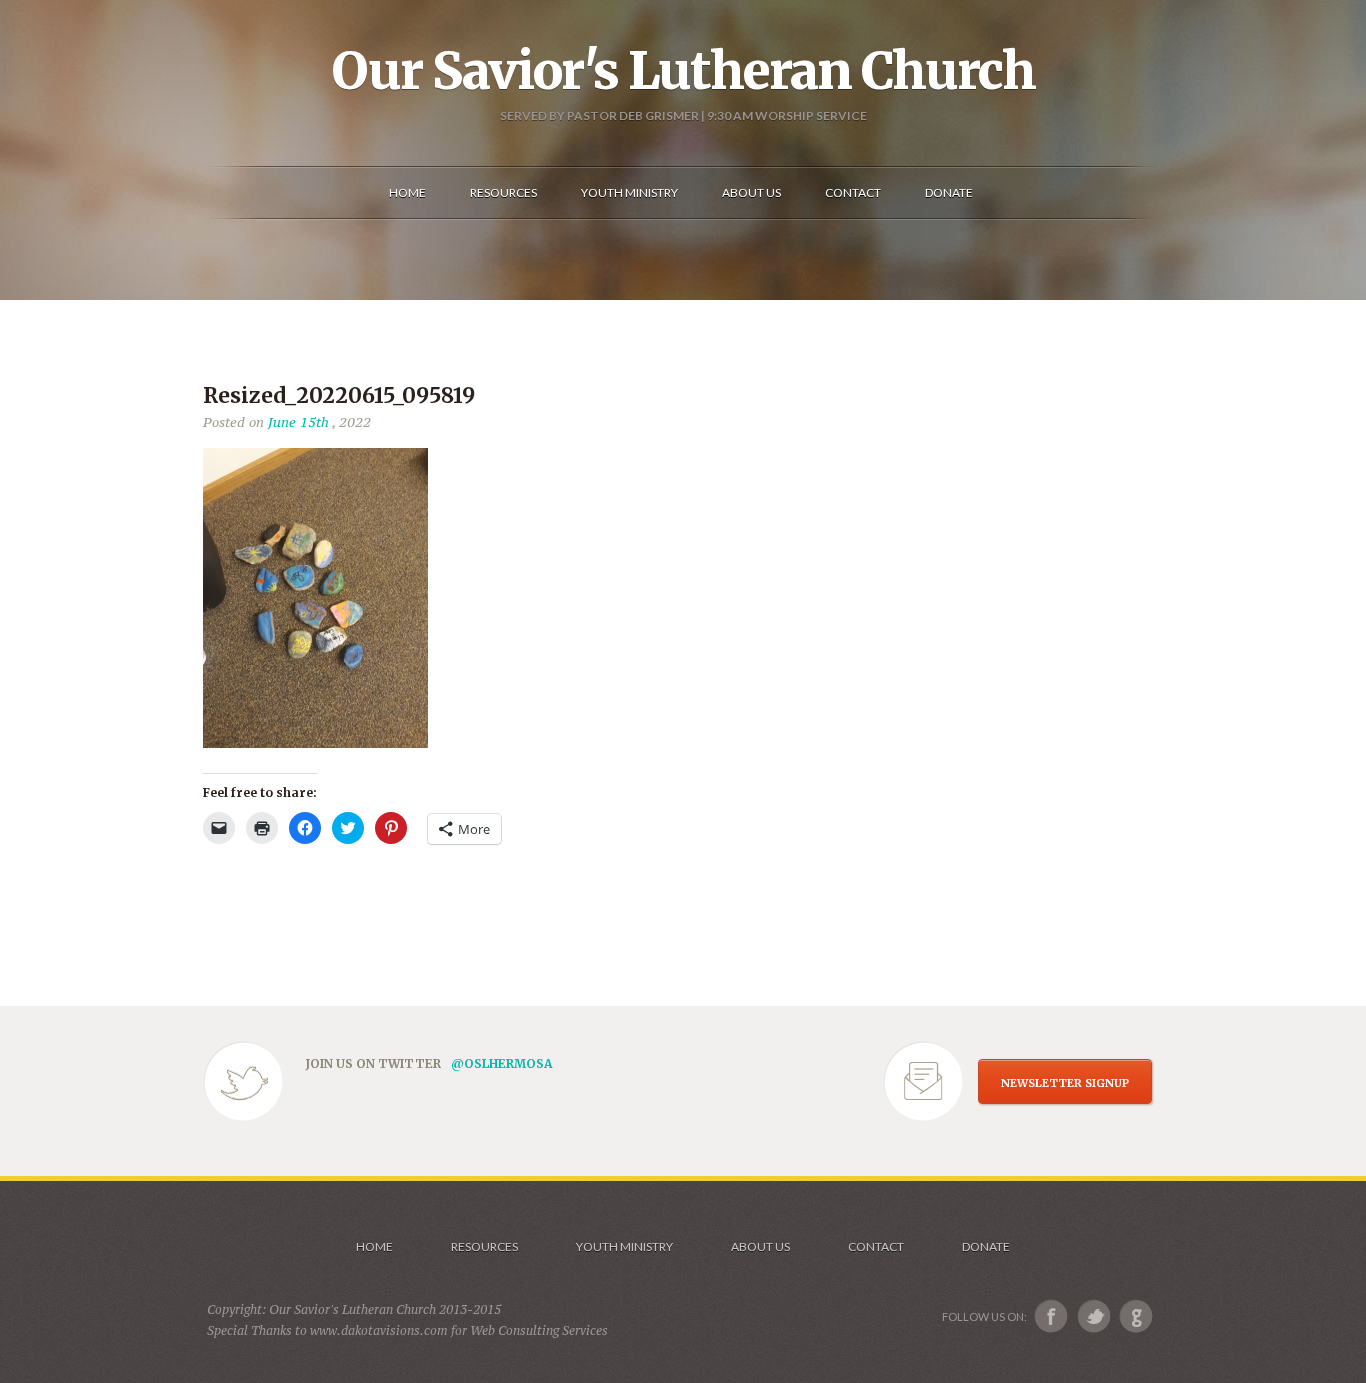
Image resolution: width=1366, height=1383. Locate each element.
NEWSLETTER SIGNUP (1065, 1083)
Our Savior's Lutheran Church (683, 71)
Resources (484, 1246)
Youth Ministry (624, 1246)
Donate (986, 1246)
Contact (876, 1246)
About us (760, 1246)
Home (374, 1246)
